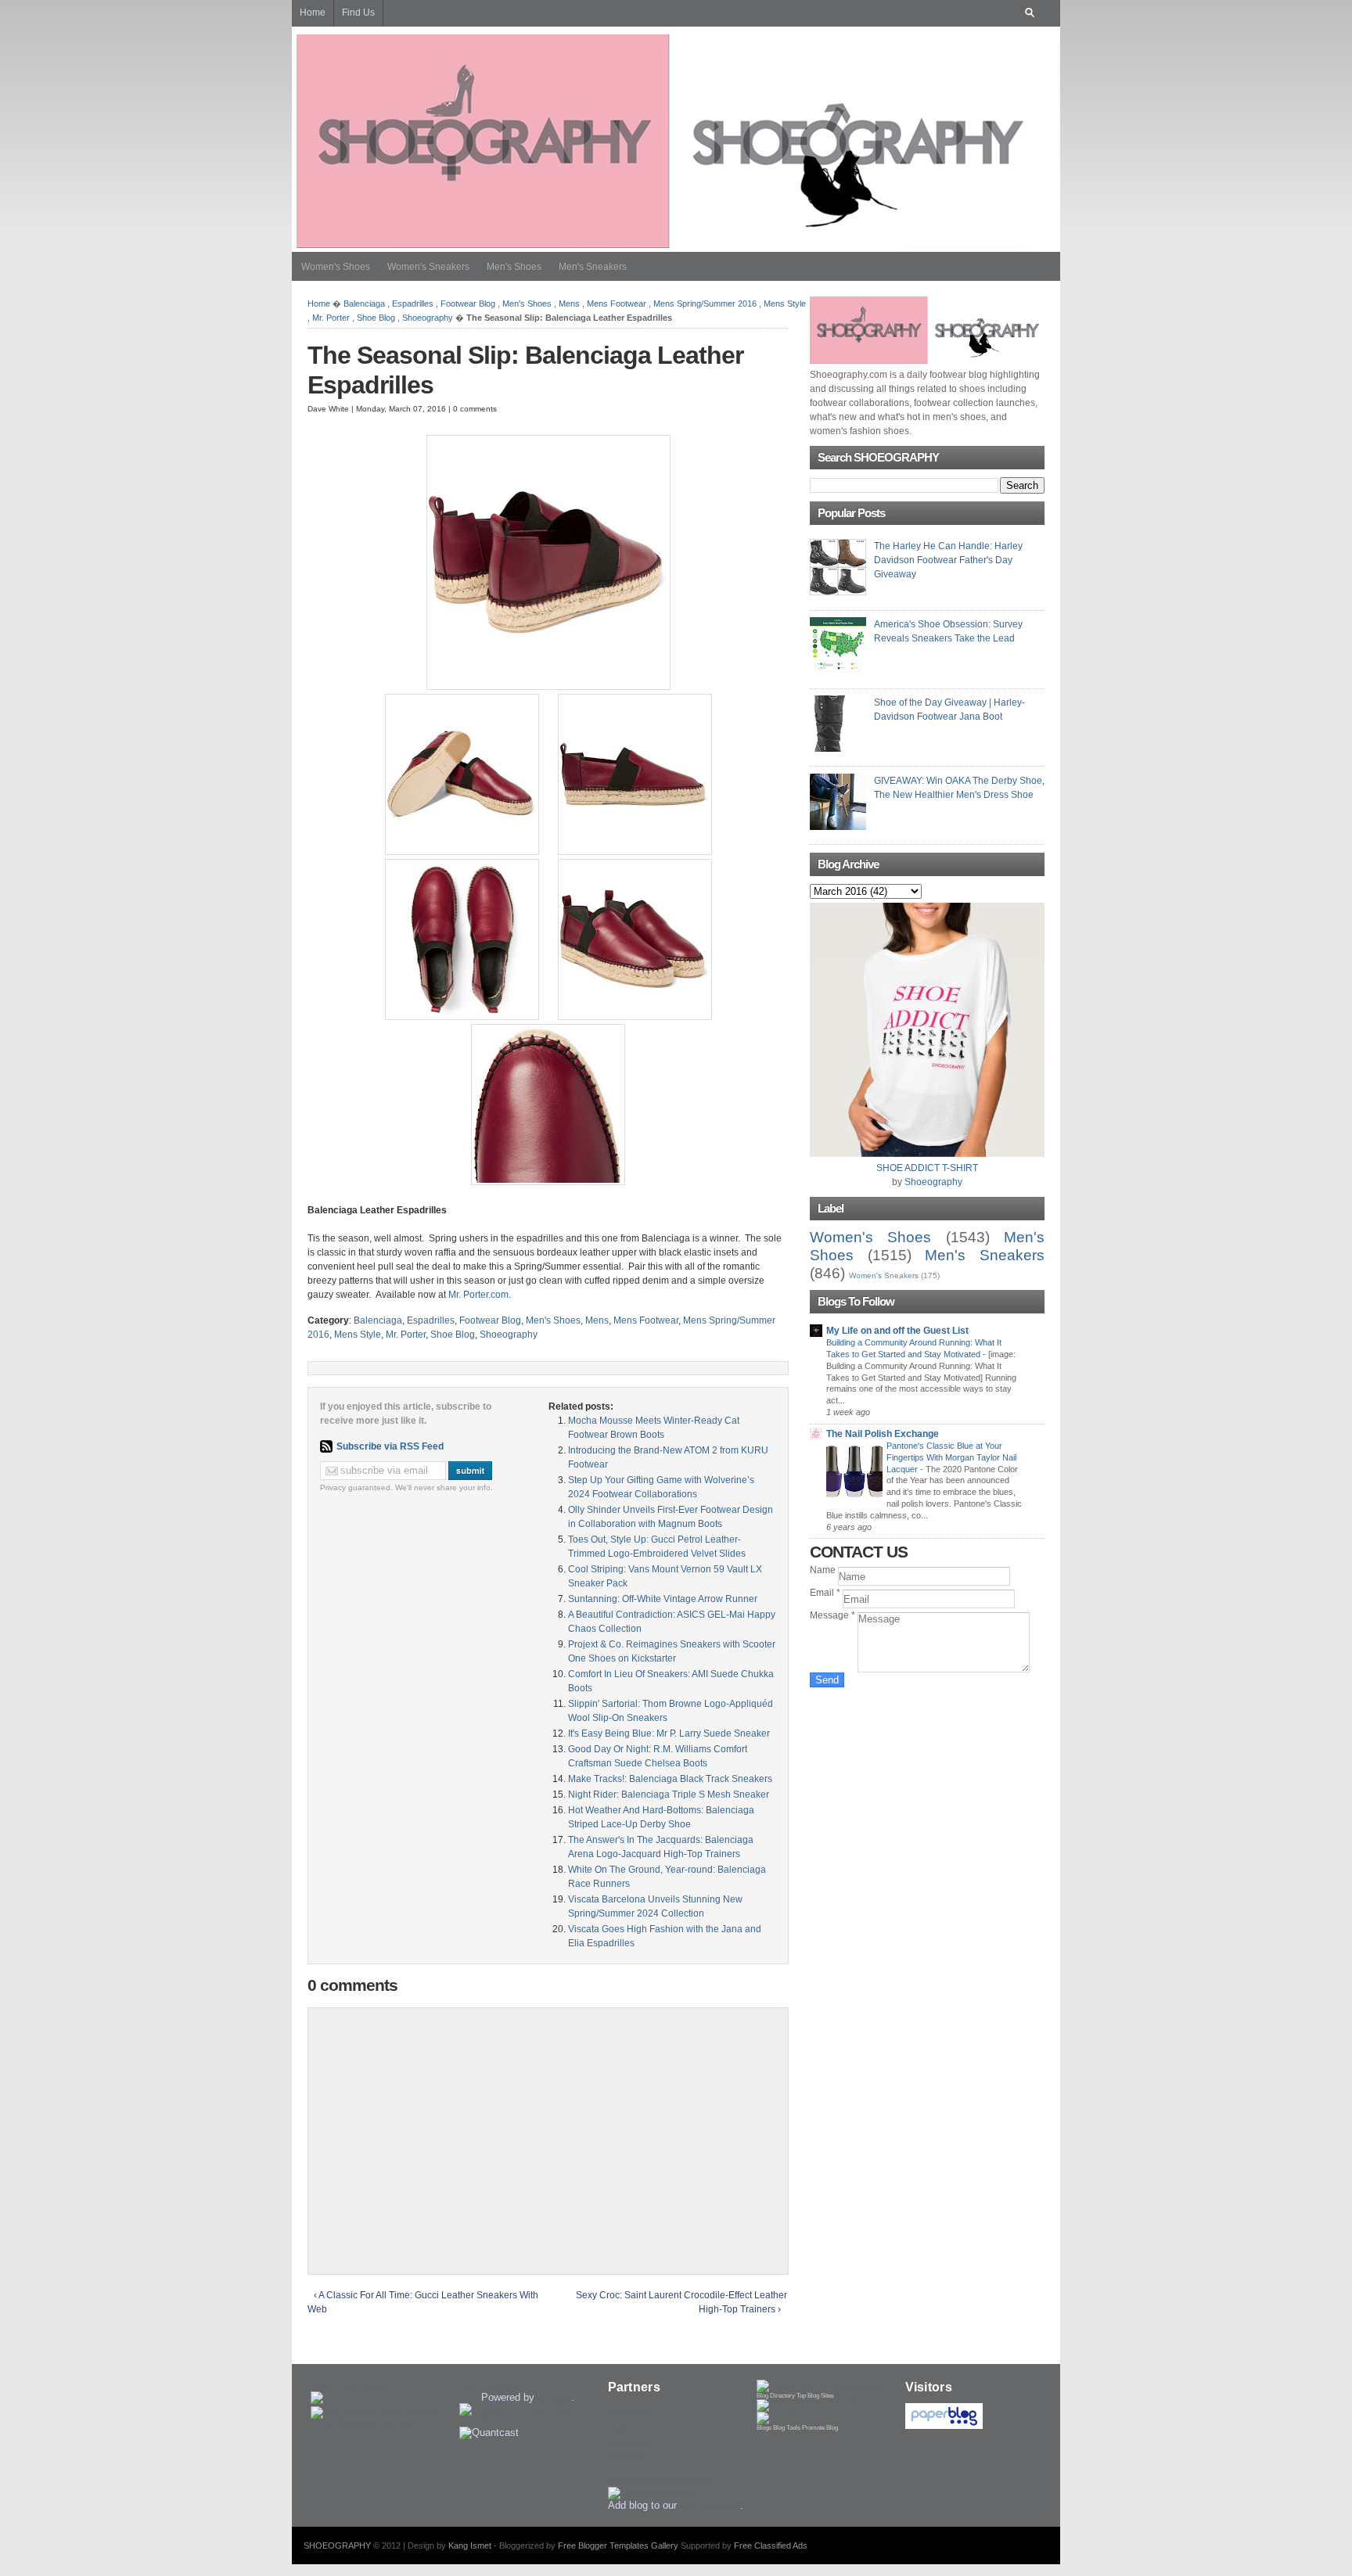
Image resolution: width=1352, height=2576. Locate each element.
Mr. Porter (331, 318)
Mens (569, 304)
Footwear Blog (468, 304)
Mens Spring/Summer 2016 (705, 304)
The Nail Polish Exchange (883, 1434)
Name (824, 1570)
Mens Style (785, 304)
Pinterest (628, 2457)
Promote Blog (820, 2428)
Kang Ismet (470, 2545)
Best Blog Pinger (349, 2386)
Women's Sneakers (428, 267)
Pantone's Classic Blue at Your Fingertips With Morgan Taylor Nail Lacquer (951, 1457)
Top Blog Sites (815, 2396)
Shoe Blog (376, 318)
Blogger (554, 2397)
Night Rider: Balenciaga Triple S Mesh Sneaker (669, 1795)
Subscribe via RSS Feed (390, 1446)
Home (319, 304)
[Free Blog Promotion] (809, 2403)
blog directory (710, 2505)
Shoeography (428, 318)
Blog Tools (787, 2428)
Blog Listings (489, 2386)
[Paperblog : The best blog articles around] (944, 2425)
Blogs (764, 2428)
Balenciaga (364, 304)
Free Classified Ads (771, 2545)
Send (827, 1680)
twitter (622, 2428)
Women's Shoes (336, 267)
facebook (629, 2443)
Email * (826, 1593)
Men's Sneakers (593, 267)
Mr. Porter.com (478, 1295)
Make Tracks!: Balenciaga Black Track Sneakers (670, 1779)
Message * (834, 1615)
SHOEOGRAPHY (337, 2545)
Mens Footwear (617, 304)
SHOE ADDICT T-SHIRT (927, 1168)
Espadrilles (413, 304)
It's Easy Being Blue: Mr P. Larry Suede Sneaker (669, 1734)
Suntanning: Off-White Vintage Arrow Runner (663, 1599)
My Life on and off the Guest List (897, 1331)
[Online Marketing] (653, 2493)
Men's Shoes (514, 267)
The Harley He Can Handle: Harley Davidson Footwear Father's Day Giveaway (948, 560)
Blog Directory (776, 2396)
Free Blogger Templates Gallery (618, 2545)
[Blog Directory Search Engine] (816, 2415)
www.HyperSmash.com (660, 2481)
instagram (630, 2413)
